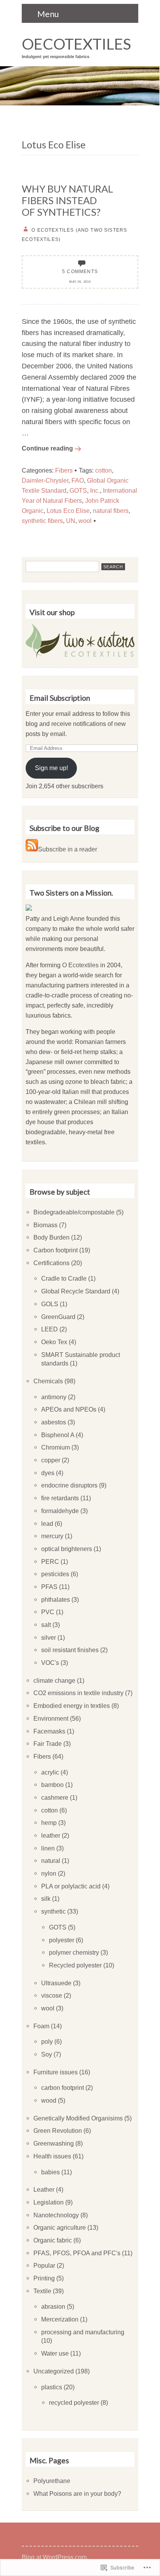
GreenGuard (58, 1317)
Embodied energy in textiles (72, 1706)
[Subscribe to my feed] (32, 849)
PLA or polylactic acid (71, 1886)
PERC (50, 1561)
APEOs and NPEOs (69, 1409)
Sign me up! (51, 768)
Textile (42, 2291)
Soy (47, 2054)
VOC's (50, 1663)
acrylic (50, 1772)
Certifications (51, 1263)
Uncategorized (54, 2371)
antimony (54, 1397)
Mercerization (60, 2319)
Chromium (56, 1447)
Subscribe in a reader (68, 849)
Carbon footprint (56, 1250)
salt (46, 1625)
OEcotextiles (76, 44)
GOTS (78, 490)
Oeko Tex (54, 1342)
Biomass (45, 1225)
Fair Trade (48, 1744)
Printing (44, 2278)
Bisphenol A (58, 1435)
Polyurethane (52, 2481)
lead (47, 1524)
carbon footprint (63, 2088)
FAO (78, 480)
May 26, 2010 (80, 282)
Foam (41, 2026)
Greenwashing (54, 2143)
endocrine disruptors (69, 1485)
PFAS (49, 1587)
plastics (52, 2387)
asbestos (54, 1422)
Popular (44, 2265)
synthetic (53, 1911)
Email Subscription (60, 698)
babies (50, 2172)
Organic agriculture (60, 2227)
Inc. (95, 490)
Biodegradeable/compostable (74, 1212)
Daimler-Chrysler (45, 480)
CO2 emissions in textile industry (78, 1693)
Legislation (49, 2202)
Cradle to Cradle (64, 1278)
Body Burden (51, 1237)
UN (71, 521)
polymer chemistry (74, 1952)
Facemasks (49, 1731)
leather (51, 1835)
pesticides (55, 1574)
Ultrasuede (56, 1983)
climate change (54, 1680)
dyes (48, 1473)
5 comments (80, 271)
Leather (44, 2189)
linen (48, 1848)
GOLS (50, 1304)
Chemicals (48, 1381)
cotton (103, 470)
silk (46, 1898)
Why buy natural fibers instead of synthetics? (67, 200)
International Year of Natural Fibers (79, 495)
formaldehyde (60, 1511)
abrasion (53, 2306)
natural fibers (111, 511)
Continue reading (47, 448)
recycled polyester (74, 2402)
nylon (49, 1873)
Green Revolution (58, 2131)
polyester (62, 1940)
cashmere (55, 1797)
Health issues (52, 2156)
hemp (49, 1823)
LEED (50, 1329)
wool (85, 521)
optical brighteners (67, 1549)
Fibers (64, 470)
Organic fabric (53, 2240)
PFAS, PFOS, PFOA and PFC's (77, 2253)
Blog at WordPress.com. (55, 2557)
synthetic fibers (42, 521)
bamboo (52, 1785)
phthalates (56, 1599)
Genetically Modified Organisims (78, 2118)
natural (51, 1861)
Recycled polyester (75, 1965)
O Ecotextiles (80, 965)
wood (49, 2100)
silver (49, 1637)
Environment (51, 1718)
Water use (55, 2353)
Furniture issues (56, 2072)
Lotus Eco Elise (68, 511)
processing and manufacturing (83, 2332)
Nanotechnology (56, 2215)
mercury (52, 1536)
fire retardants (60, 1498)
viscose (52, 1995)
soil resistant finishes (70, 1650)
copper (51, 1460)
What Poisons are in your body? (77, 2493)
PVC (48, 1612)
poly (47, 2041)
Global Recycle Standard (76, 1291)
